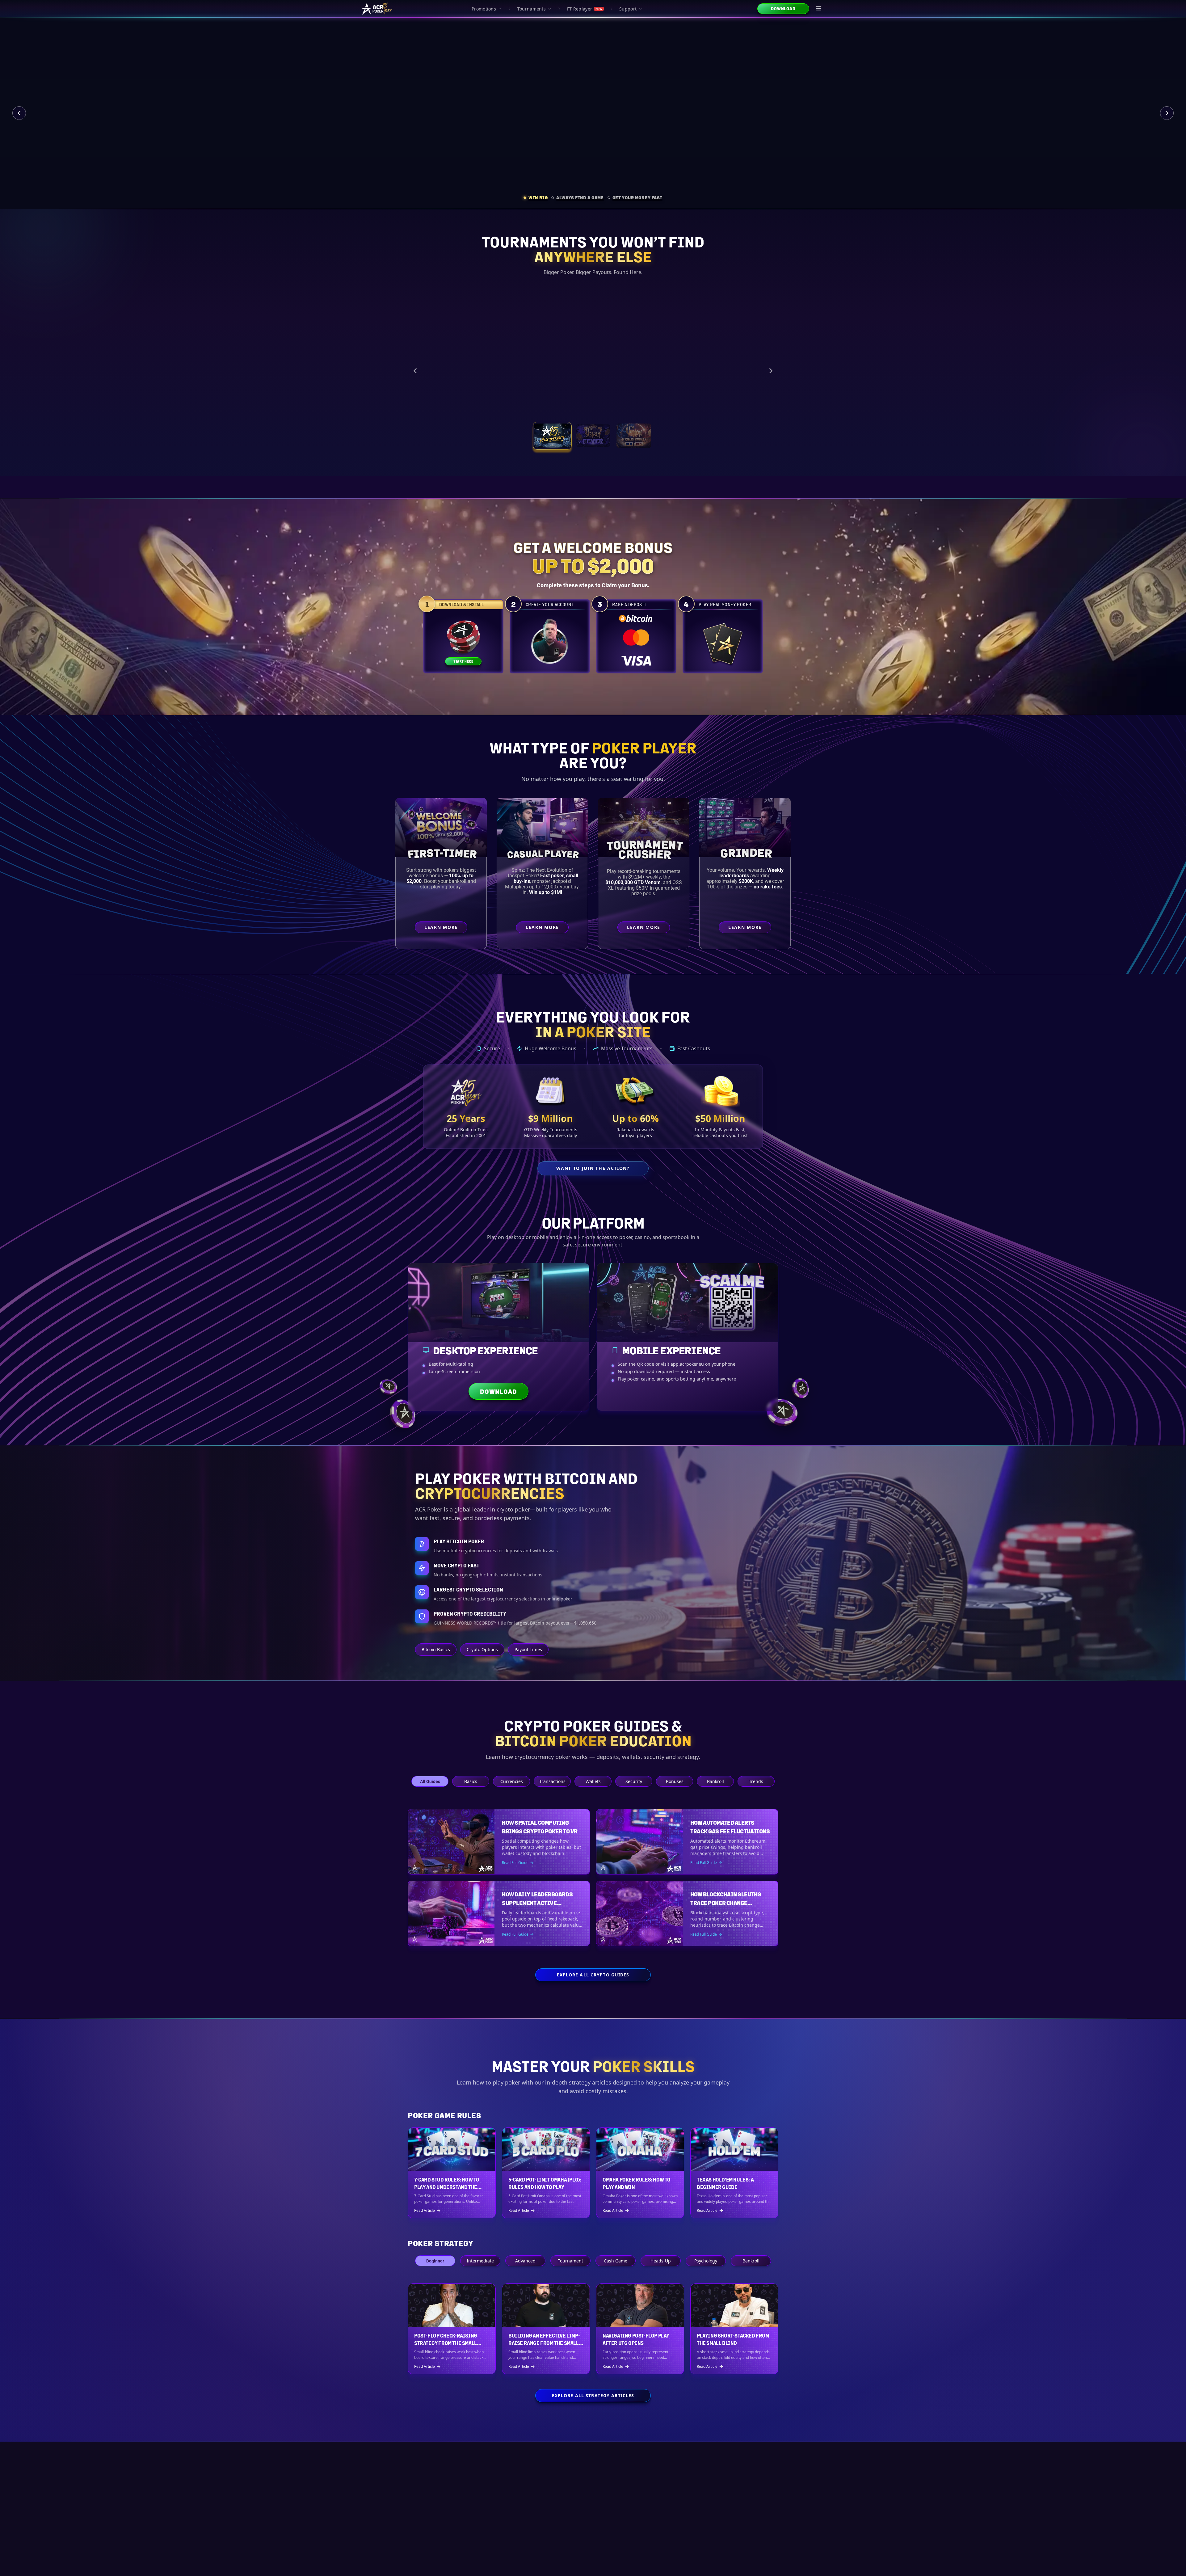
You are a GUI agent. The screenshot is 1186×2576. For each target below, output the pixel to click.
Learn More (713, 406)
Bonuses (675, 1781)
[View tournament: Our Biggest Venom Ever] (634, 436)
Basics (471, 1781)
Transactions (552, 1781)
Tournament (570, 2261)
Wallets (593, 1781)
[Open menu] (819, 9)
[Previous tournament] (415, 371)
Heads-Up (661, 2261)
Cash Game (616, 2261)
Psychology (706, 2261)
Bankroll (715, 1781)
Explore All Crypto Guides (593, 1975)
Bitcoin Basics (436, 1649)
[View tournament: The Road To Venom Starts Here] (593, 436)
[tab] (536, 198)
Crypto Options (482, 1649)
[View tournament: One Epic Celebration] (552, 436)
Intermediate (480, 2261)
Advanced (525, 2261)
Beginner (435, 2261)
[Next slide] (1167, 113)
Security (634, 1781)
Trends (756, 1781)
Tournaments (532, 9)
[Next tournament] (771, 371)
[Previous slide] (19, 113)
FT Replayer (585, 9)
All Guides (430, 1781)
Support (628, 9)
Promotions (484, 9)
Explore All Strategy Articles (593, 2395)
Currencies (512, 1781)
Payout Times (528, 1649)
